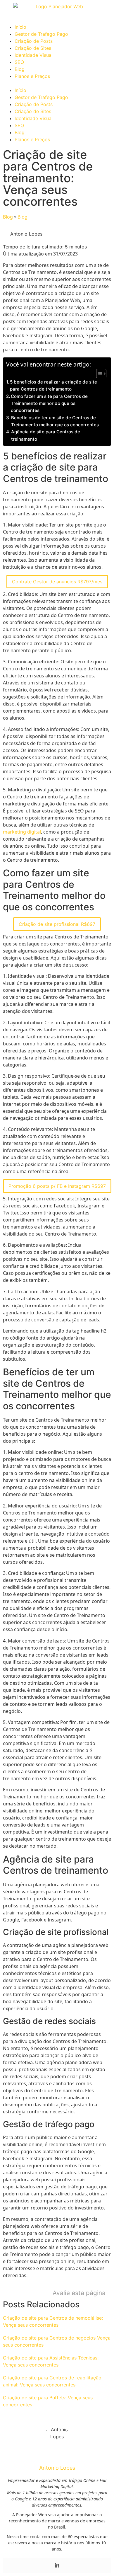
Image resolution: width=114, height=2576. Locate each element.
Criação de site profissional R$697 (57, 924)
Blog (20, 69)
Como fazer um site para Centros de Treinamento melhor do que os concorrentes (49, 403)
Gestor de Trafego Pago (41, 34)
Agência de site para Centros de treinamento (46, 435)
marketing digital (22, 832)
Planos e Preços (32, 76)
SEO (19, 62)
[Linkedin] (57, 2565)
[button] (57, 83)
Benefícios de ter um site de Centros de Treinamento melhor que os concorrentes (55, 421)
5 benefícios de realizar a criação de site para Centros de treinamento (53, 385)
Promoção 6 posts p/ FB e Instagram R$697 (57, 1186)
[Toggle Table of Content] (98, 374)
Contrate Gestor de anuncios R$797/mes (57, 582)
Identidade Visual (34, 55)
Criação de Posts (34, 41)
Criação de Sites (33, 48)
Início (20, 27)
